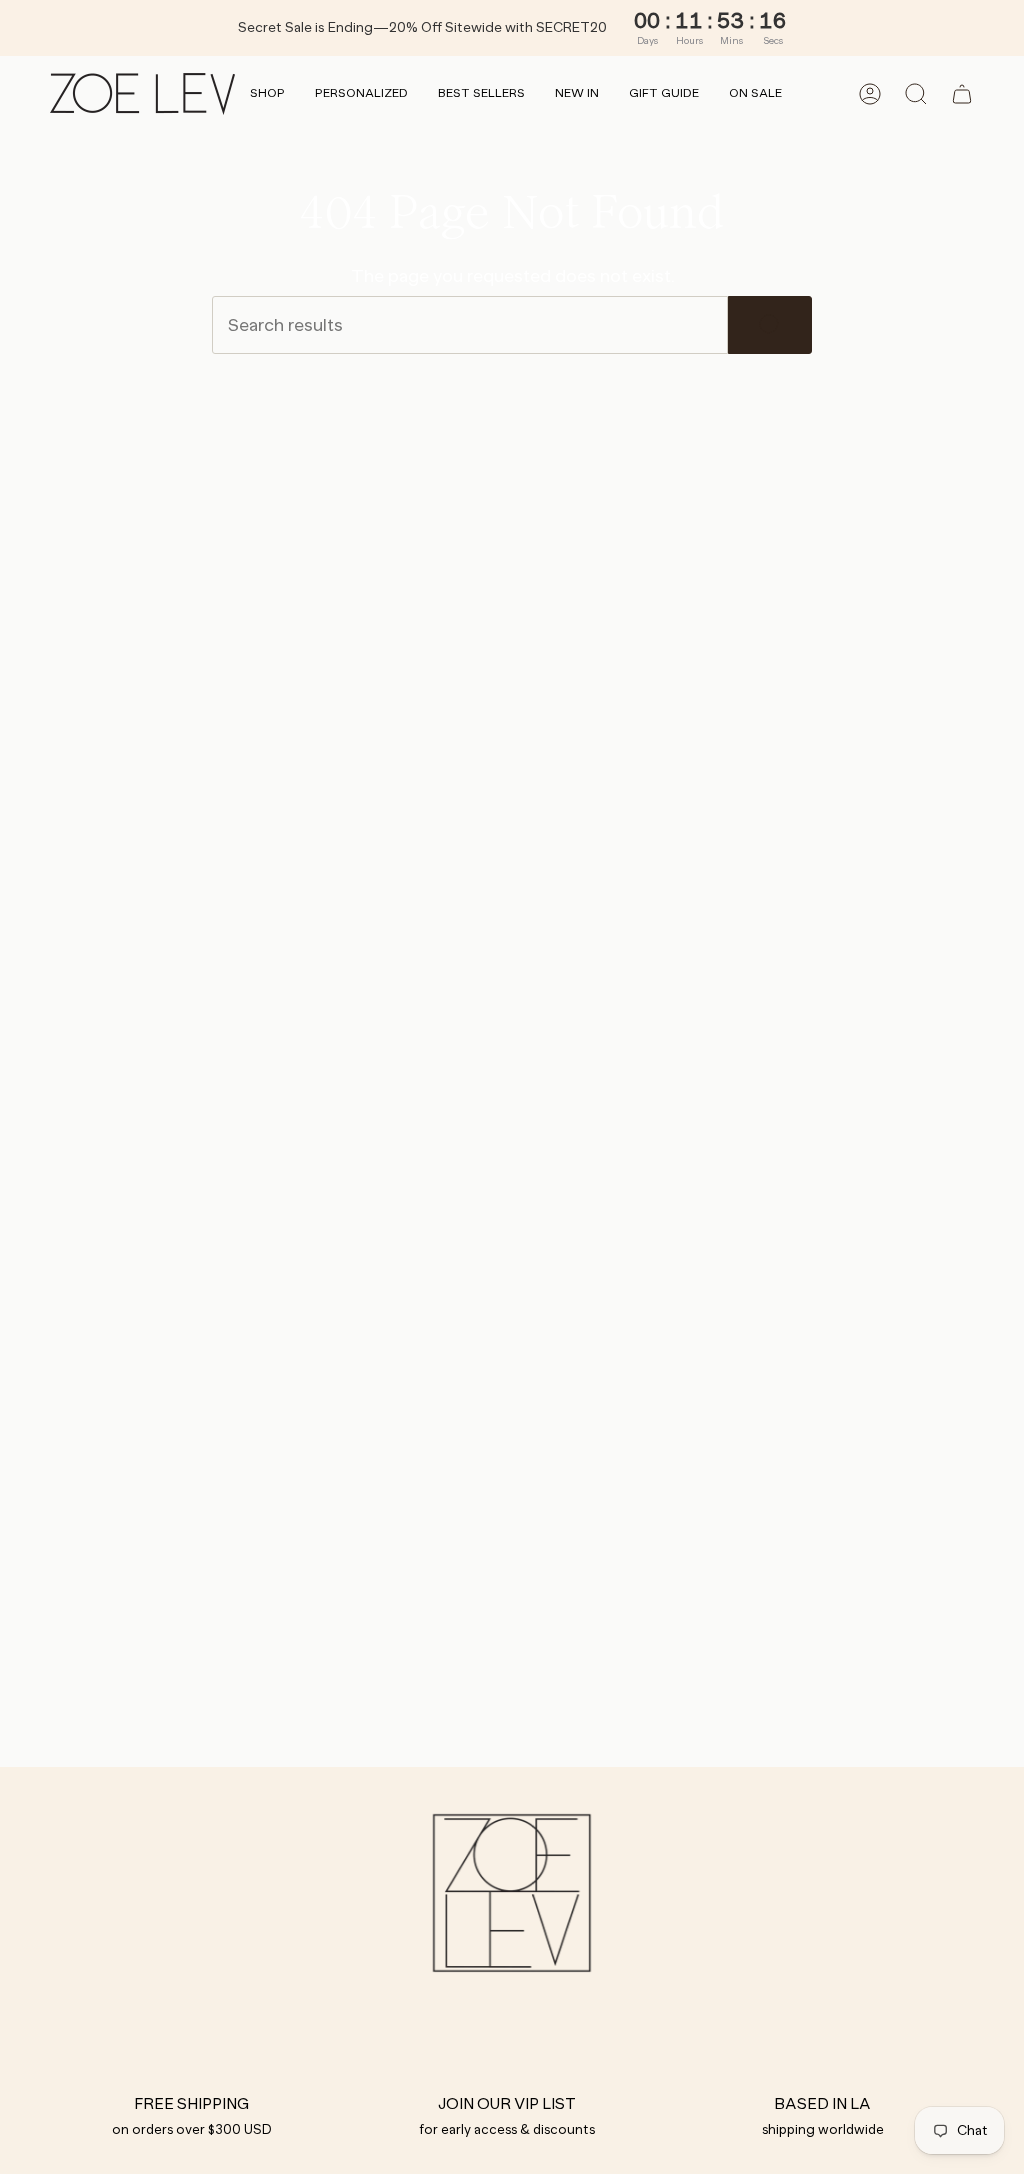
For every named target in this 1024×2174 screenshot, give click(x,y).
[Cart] (962, 94)
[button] (267, 94)
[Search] (770, 325)
